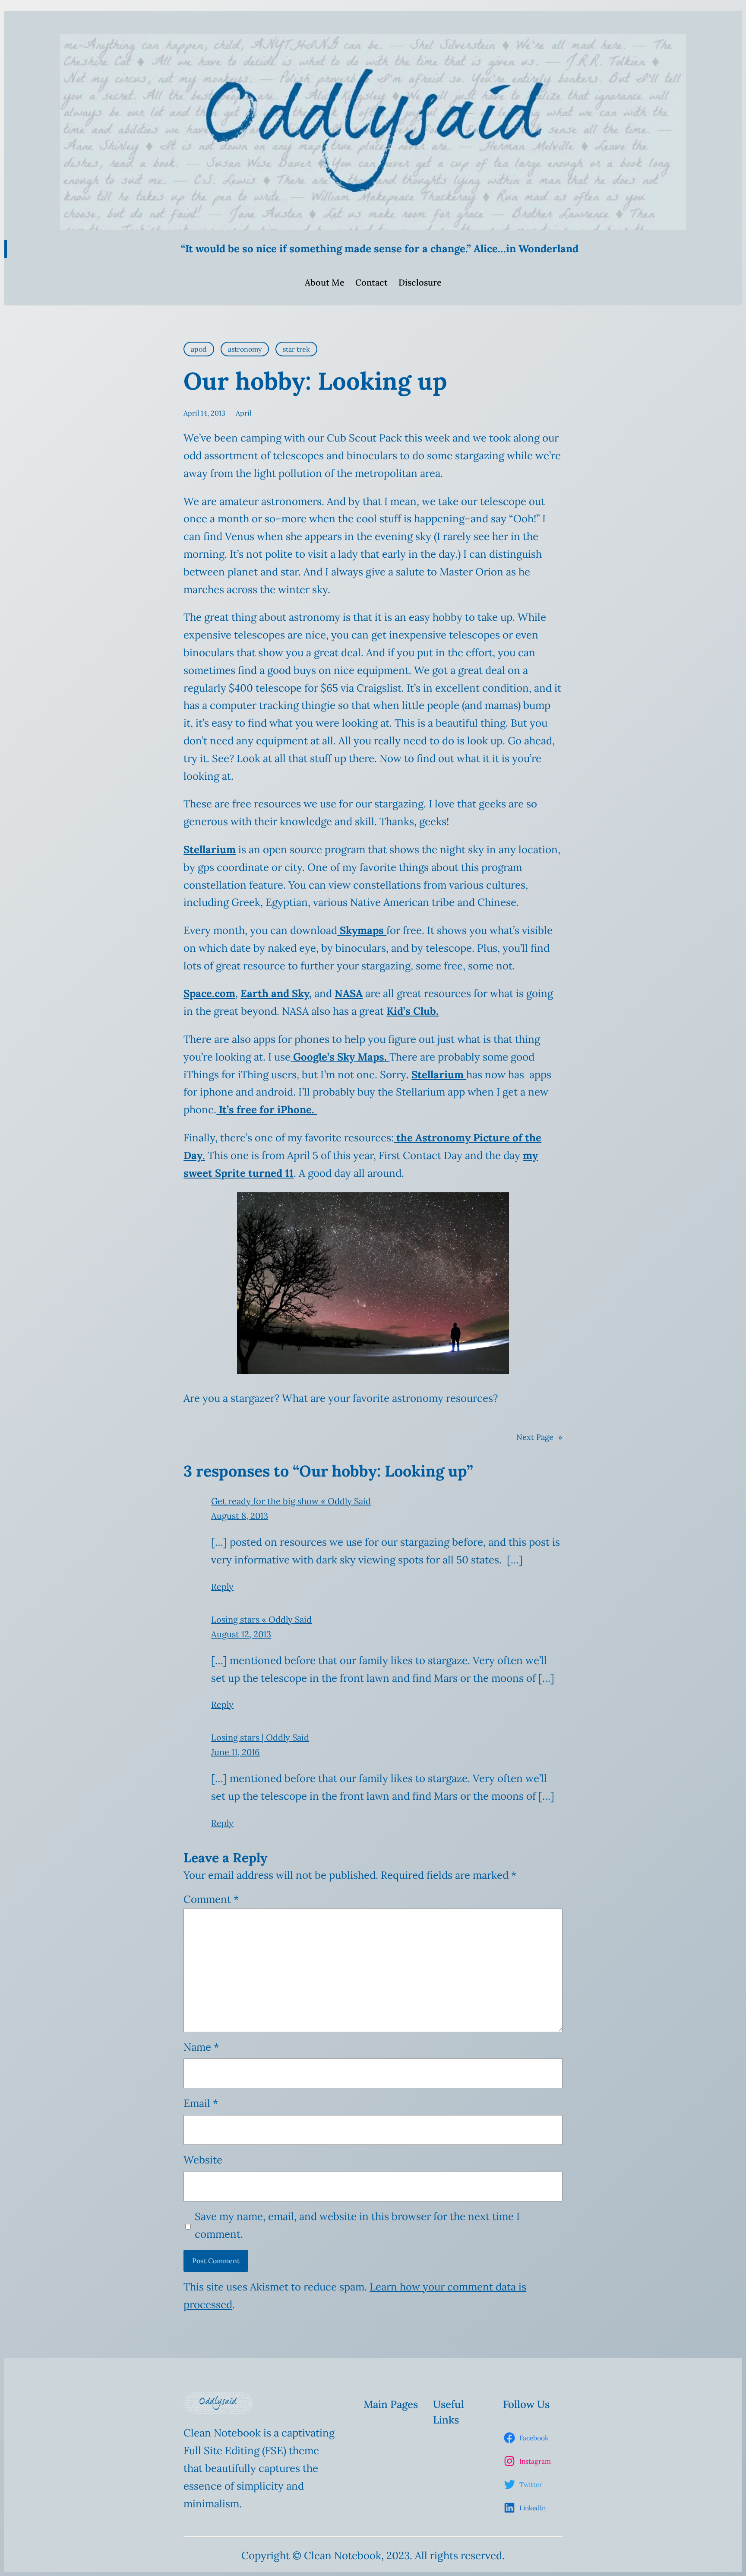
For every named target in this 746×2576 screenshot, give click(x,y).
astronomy (245, 349)
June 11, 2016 (235, 1752)
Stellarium (439, 1075)
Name (201, 2047)
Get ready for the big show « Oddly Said (291, 1501)
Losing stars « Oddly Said (261, 1619)
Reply (222, 1587)
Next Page (539, 1437)
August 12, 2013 (241, 1634)
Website (203, 2160)
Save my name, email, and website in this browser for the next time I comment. (357, 2225)
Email (201, 2103)
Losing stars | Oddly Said (260, 1737)
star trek (296, 349)
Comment (211, 1899)
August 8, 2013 (240, 1516)
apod (199, 349)
